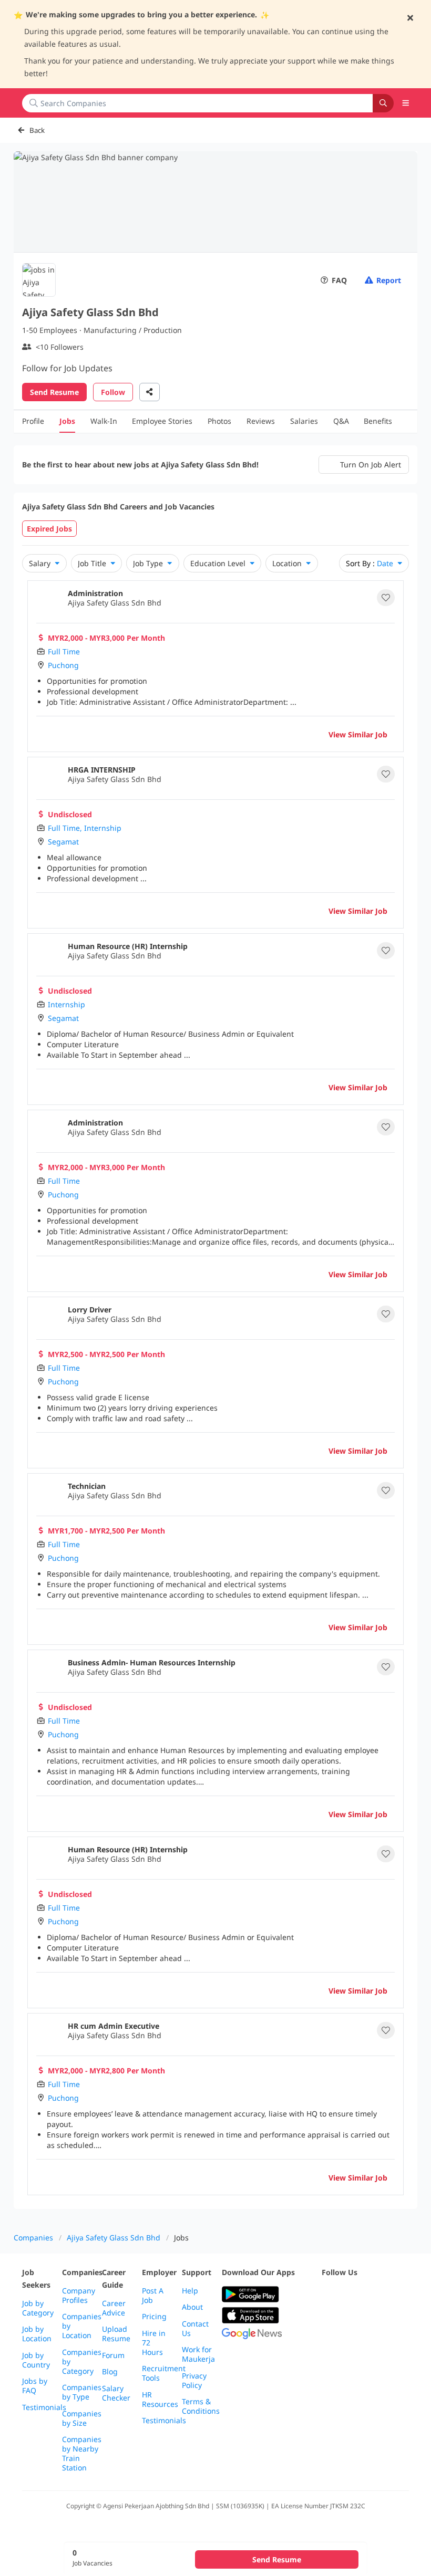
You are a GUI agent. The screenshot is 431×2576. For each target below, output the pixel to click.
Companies (33, 2238)
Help (190, 2291)
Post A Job (153, 2296)
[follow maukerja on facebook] (328, 2295)
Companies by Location (82, 2326)
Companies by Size (82, 2418)
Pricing (154, 2317)
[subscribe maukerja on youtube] (374, 2295)
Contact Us (195, 2329)
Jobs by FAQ (35, 2386)
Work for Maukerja (198, 2354)
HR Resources (160, 2400)
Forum (113, 2355)
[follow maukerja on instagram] (397, 2295)
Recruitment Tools (164, 2373)
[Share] (150, 392)
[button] (406, 103)
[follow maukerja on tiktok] (351, 2321)
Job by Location (37, 2334)
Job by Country (36, 2360)
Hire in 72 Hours (154, 2343)
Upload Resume (116, 2334)
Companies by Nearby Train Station (82, 2454)
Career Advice (114, 2308)
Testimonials (44, 2407)
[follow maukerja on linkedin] (328, 2321)
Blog (110, 2372)
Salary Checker (116, 2393)
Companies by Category (82, 2362)
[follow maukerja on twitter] (351, 2295)
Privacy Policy (194, 2381)
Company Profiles (79, 2296)
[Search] (383, 103)
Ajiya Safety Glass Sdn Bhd (114, 2238)
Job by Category (38, 2308)
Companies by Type (82, 2392)
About (192, 2307)
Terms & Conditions (201, 2406)
